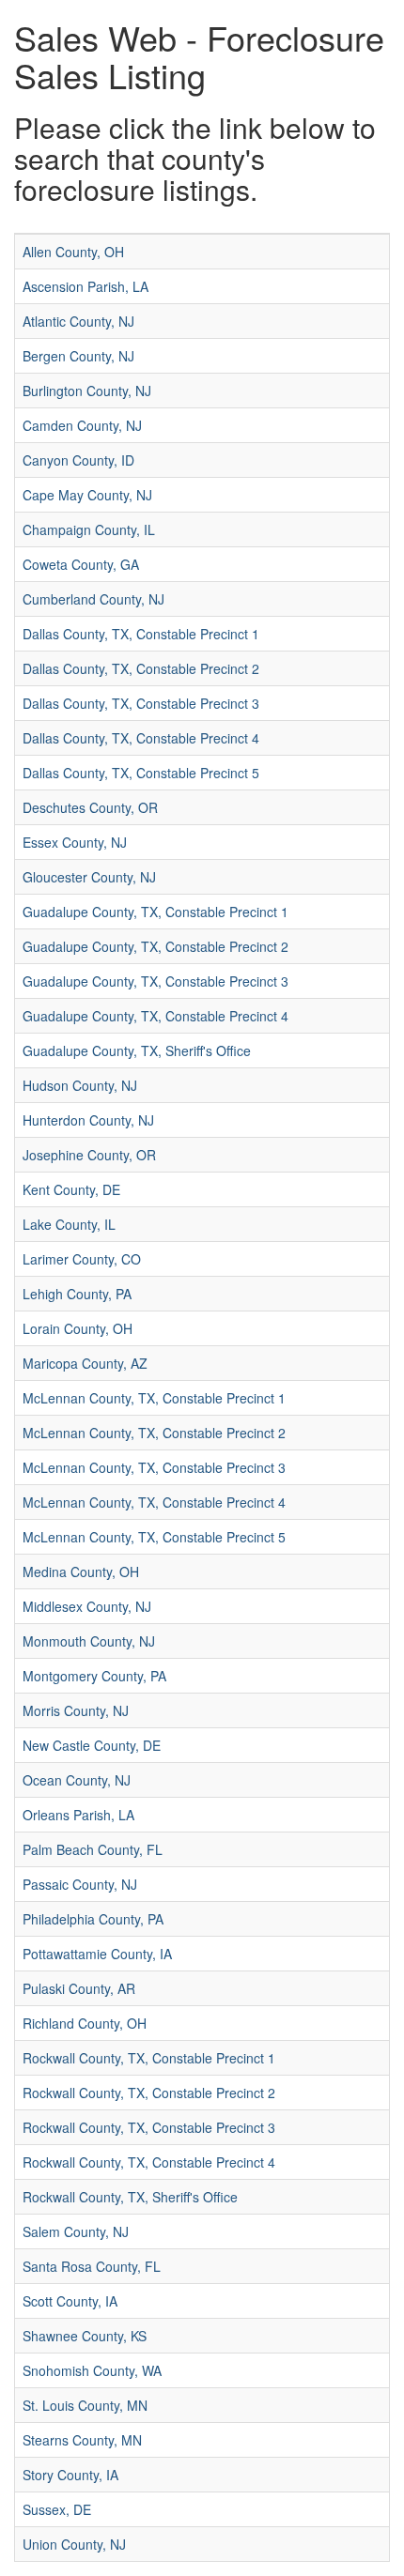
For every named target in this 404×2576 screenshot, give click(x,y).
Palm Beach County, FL (93, 1849)
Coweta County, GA (81, 564)
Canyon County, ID (78, 460)
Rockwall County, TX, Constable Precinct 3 (149, 2127)
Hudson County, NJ (80, 1085)
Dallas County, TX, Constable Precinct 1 (141, 634)
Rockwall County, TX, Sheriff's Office (130, 2197)
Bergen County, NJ (78, 356)
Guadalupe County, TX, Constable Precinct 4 (155, 1016)
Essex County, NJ (75, 842)
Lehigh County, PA (77, 1294)
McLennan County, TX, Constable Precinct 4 (154, 1502)
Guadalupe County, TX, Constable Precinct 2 (155, 946)
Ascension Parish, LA (85, 286)
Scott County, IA (70, 2301)
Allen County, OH (73, 252)
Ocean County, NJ (77, 1780)
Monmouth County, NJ (89, 1641)
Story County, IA (70, 2475)
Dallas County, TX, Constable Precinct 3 (141, 703)
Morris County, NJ (76, 1710)
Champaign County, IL (89, 529)
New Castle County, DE (92, 1745)
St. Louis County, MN (85, 2405)
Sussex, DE (57, 2509)
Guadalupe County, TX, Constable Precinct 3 (155, 981)
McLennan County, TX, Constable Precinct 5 (154, 1537)
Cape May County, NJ (87, 495)
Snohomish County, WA (92, 2370)
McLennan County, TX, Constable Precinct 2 (154, 1433)
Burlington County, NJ (87, 391)
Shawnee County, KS (85, 2336)
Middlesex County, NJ (87, 1606)
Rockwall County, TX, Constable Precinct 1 (149, 2058)
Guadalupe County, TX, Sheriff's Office (137, 1050)
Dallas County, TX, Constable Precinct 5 (141, 773)
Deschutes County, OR (90, 807)
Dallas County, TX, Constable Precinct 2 (141, 668)
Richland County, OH (85, 2023)
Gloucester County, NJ (89, 877)
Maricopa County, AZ (85, 1363)
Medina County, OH (81, 1572)
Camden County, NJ (82, 425)
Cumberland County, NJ (93, 599)
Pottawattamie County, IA (97, 1954)
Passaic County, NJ (80, 1884)
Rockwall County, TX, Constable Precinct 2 (149, 2093)
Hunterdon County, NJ (88, 1120)
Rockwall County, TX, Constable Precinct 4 (149, 2162)
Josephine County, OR (89, 1155)
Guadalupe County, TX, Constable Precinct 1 (155, 912)
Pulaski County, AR (79, 1988)
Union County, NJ (74, 2544)
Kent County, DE (71, 1189)
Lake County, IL (69, 1224)
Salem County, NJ (76, 2231)
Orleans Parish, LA (78, 1815)
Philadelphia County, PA (93, 1919)
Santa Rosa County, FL (92, 2266)
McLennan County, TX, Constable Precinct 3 (154, 1467)
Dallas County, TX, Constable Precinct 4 (141, 738)
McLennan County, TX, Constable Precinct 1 (154, 1398)
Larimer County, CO (82, 1259)
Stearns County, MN (82, 2440)
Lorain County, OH (78, 1328)
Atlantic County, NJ (78, 321)
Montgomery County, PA (94, 1676)
